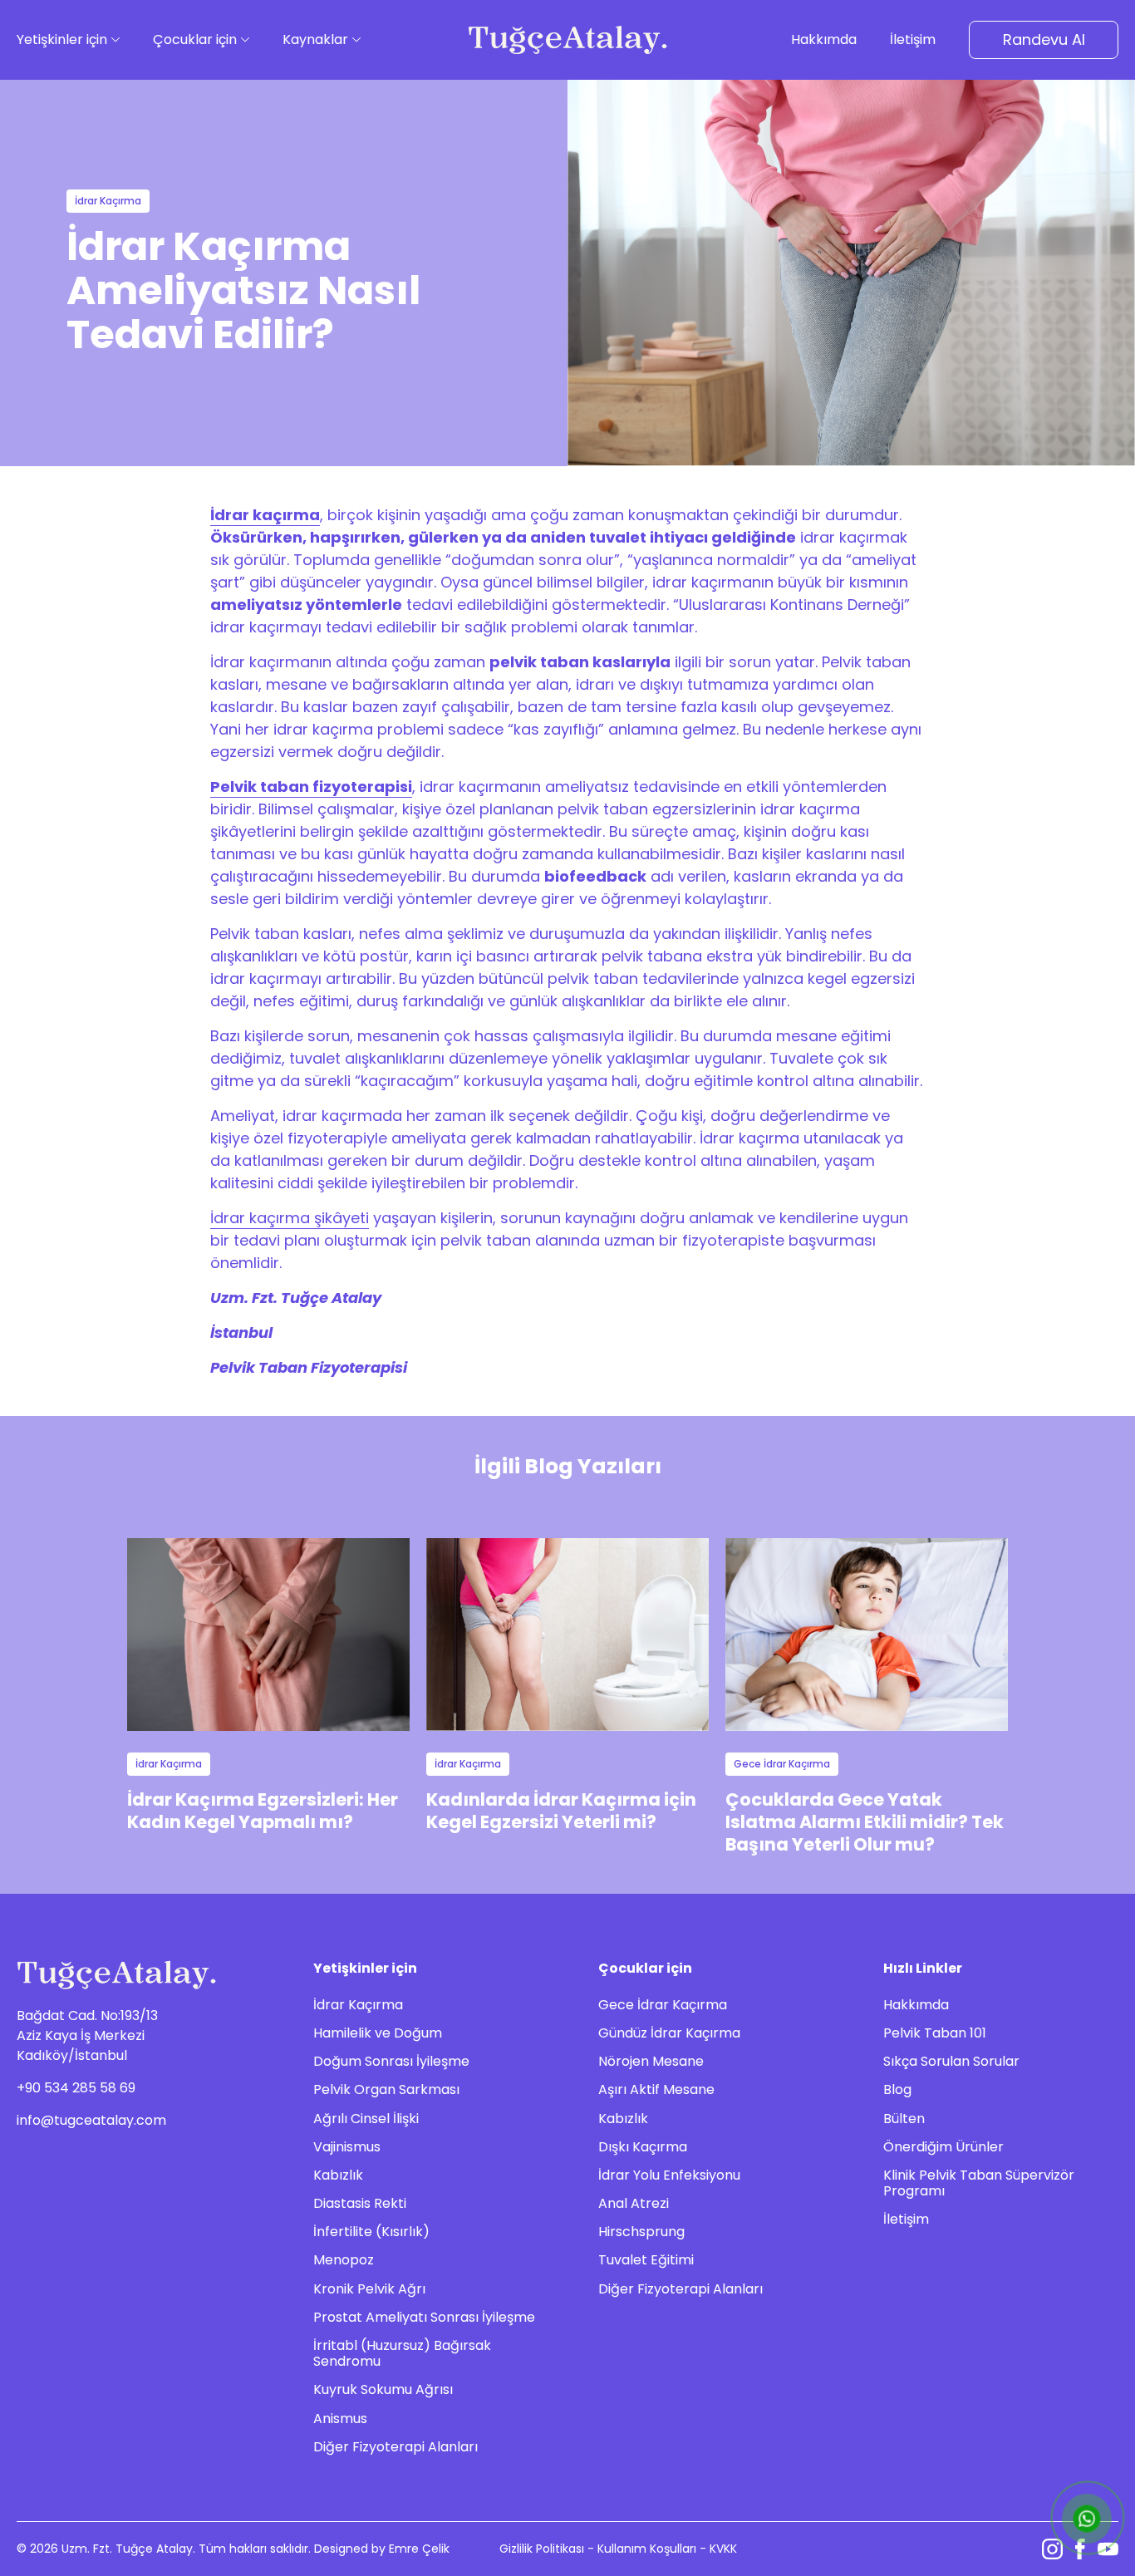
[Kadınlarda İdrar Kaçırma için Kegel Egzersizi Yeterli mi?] (567, 1634)
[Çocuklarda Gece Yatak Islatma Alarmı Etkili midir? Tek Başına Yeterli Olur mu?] (867, 1634)
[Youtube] (1108, 2549)
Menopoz (344, 2260)
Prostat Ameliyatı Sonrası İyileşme (424, 2317)
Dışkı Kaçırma (643, 2147)
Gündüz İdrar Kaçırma (669, 2033)
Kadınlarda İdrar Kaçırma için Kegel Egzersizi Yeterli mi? (561, 1811)
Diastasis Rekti (360, 2203)
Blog (897, 2089)
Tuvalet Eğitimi (646, 2260)
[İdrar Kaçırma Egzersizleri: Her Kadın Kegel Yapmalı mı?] (268, 1634)
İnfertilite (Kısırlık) (371, 2232)
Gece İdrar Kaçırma (663, 2005)
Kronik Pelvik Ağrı (369, 2289)
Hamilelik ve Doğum (378, 2033)
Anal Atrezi (634, 2203)
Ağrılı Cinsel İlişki (366, 2119)
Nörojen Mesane (651, 2061)
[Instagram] (1052, 2549)
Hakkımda (916, 2005)
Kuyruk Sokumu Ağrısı (383, 2389)
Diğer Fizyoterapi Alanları (396, 2447)
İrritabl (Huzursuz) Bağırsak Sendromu (402, 2353)
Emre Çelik (419, 2549)
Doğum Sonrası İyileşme (391, 2061)
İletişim (906, 2219)
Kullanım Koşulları (647, 2549)
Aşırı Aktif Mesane (656, 2089)
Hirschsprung (641, 2232)
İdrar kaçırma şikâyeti (290, 1218)
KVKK (723, 2549)
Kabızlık (338, 2175)
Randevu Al (1044, 39)
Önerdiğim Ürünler (943, 2147)
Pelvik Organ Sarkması (386, 2089)
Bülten (904, 2119)
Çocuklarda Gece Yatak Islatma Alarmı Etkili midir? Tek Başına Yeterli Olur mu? (865, 1822)
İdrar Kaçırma (358, 2005)
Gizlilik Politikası (542, 2549)
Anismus (340, 2419)
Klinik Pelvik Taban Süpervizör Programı (979, 2183)
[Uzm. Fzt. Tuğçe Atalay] (567, 39)
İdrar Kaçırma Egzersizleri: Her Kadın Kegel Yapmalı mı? (263, 1811)
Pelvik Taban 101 (935, 2033)
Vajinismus (347, 2147)
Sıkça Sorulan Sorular (951, 2061)
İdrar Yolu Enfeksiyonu (669, 2175)
